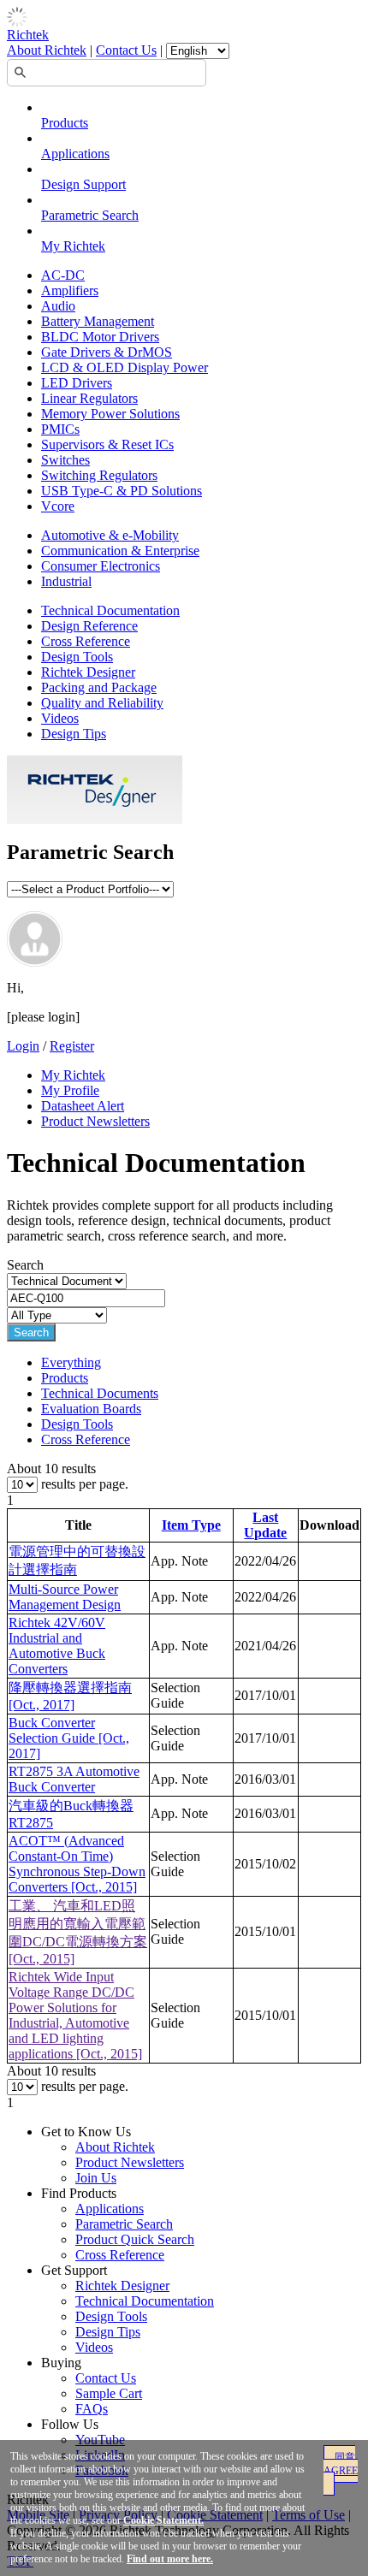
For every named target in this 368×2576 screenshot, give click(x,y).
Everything (71, 1362)
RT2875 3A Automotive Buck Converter (74, 1779)
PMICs (60, 429)
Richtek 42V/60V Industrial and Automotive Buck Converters (57, 1646)
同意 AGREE (341, 2464)
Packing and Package (99, 687)
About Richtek (47, 50)
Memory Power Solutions (110, 414)
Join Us (96, 2178)
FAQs (92, 2409)
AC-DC (63, 275)
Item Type (191, 1525)
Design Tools (77, 657)
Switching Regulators (99, 475)
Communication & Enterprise (120, 551)
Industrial (66, 581)
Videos (60, 718)
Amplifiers (70, 290)
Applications (75, 154)
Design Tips (74, 734)
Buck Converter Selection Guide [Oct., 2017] (69, 1738)
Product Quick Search (135, 2239)
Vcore (58, 506)
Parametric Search (90, 215)
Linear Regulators (89, 398)
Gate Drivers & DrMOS (107, 352)
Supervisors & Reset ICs (107, 444)
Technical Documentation (110, 610)
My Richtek (73, 246)
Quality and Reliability (102, 703)
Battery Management (98, 321)
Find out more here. (170, 2559)
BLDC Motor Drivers (100, 337)
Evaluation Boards (91, 1409)
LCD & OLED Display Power (125, 367)
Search (31, 1332)
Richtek (28, 35)
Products (65, 123)
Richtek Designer (88, 672)
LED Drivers (77, 383)
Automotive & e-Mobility (110, 535)
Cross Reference (86, 641)
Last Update (265, 1525)
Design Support (83, 184)
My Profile (70, 1090)
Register (72, 1046)
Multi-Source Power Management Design (65, 1597)
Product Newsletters (95, 1121)
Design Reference (89, 626)
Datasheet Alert (83, 1106)
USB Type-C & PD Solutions (122, 491)
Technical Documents (100, 1393)
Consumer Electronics (101, 566)
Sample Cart (109, 2393)
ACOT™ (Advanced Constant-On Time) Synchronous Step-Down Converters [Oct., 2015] (77, 1864)
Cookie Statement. (163, 2520)
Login (23, 1046)
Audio (58, 306)
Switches (65, 460)
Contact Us (126, 50)
